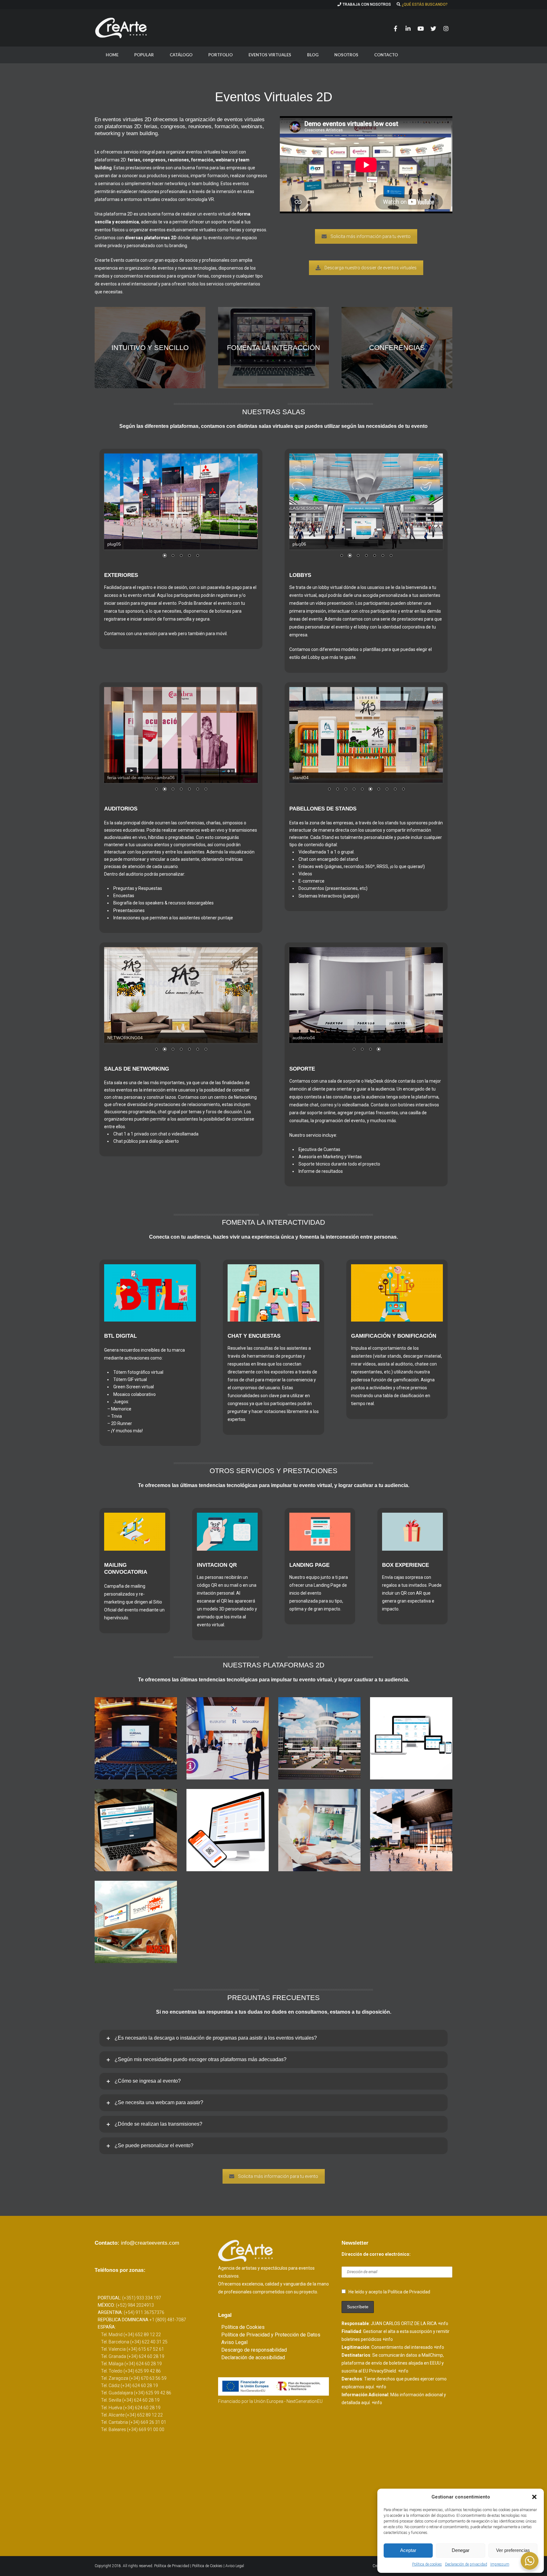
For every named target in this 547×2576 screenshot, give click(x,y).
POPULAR (144, 55)
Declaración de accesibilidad (253, 2357)
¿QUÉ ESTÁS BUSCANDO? (425, 4)
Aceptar (408, 2550)
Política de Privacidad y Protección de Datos (271, 2335)
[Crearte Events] (122, 28)
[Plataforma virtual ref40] (228, 1830)
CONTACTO (386, 55)
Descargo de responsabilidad (254, 2350)
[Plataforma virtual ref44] (411, 1830)
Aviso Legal (234, 2342)
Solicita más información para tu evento (371, 236)
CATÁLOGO (181, 55)
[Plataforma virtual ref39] (319, 1830)
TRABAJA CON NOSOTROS (367, 4)
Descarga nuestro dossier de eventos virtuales (371, 268)
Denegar (461, 2550)
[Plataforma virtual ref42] (136, 1830)
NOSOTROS (346, 55)
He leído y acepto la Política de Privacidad (389, 2292)
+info (443, 2323)
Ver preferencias (513, 2550)
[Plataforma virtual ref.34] (136, 1738)
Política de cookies (427, 2564)
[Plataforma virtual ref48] (411, 1738)
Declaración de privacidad (466, 2564)
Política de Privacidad (172, 2566)
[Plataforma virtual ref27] (136, 1922)
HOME (112, 55)
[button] (534, 2497)
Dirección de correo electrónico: (376, 2254)
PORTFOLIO (220, 55)
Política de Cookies (243, 2327)
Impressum (500, 2564)
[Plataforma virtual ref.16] (319, 1738)
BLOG (313, 55)
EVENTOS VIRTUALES (270, 55)
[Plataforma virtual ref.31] (228, 1738)
